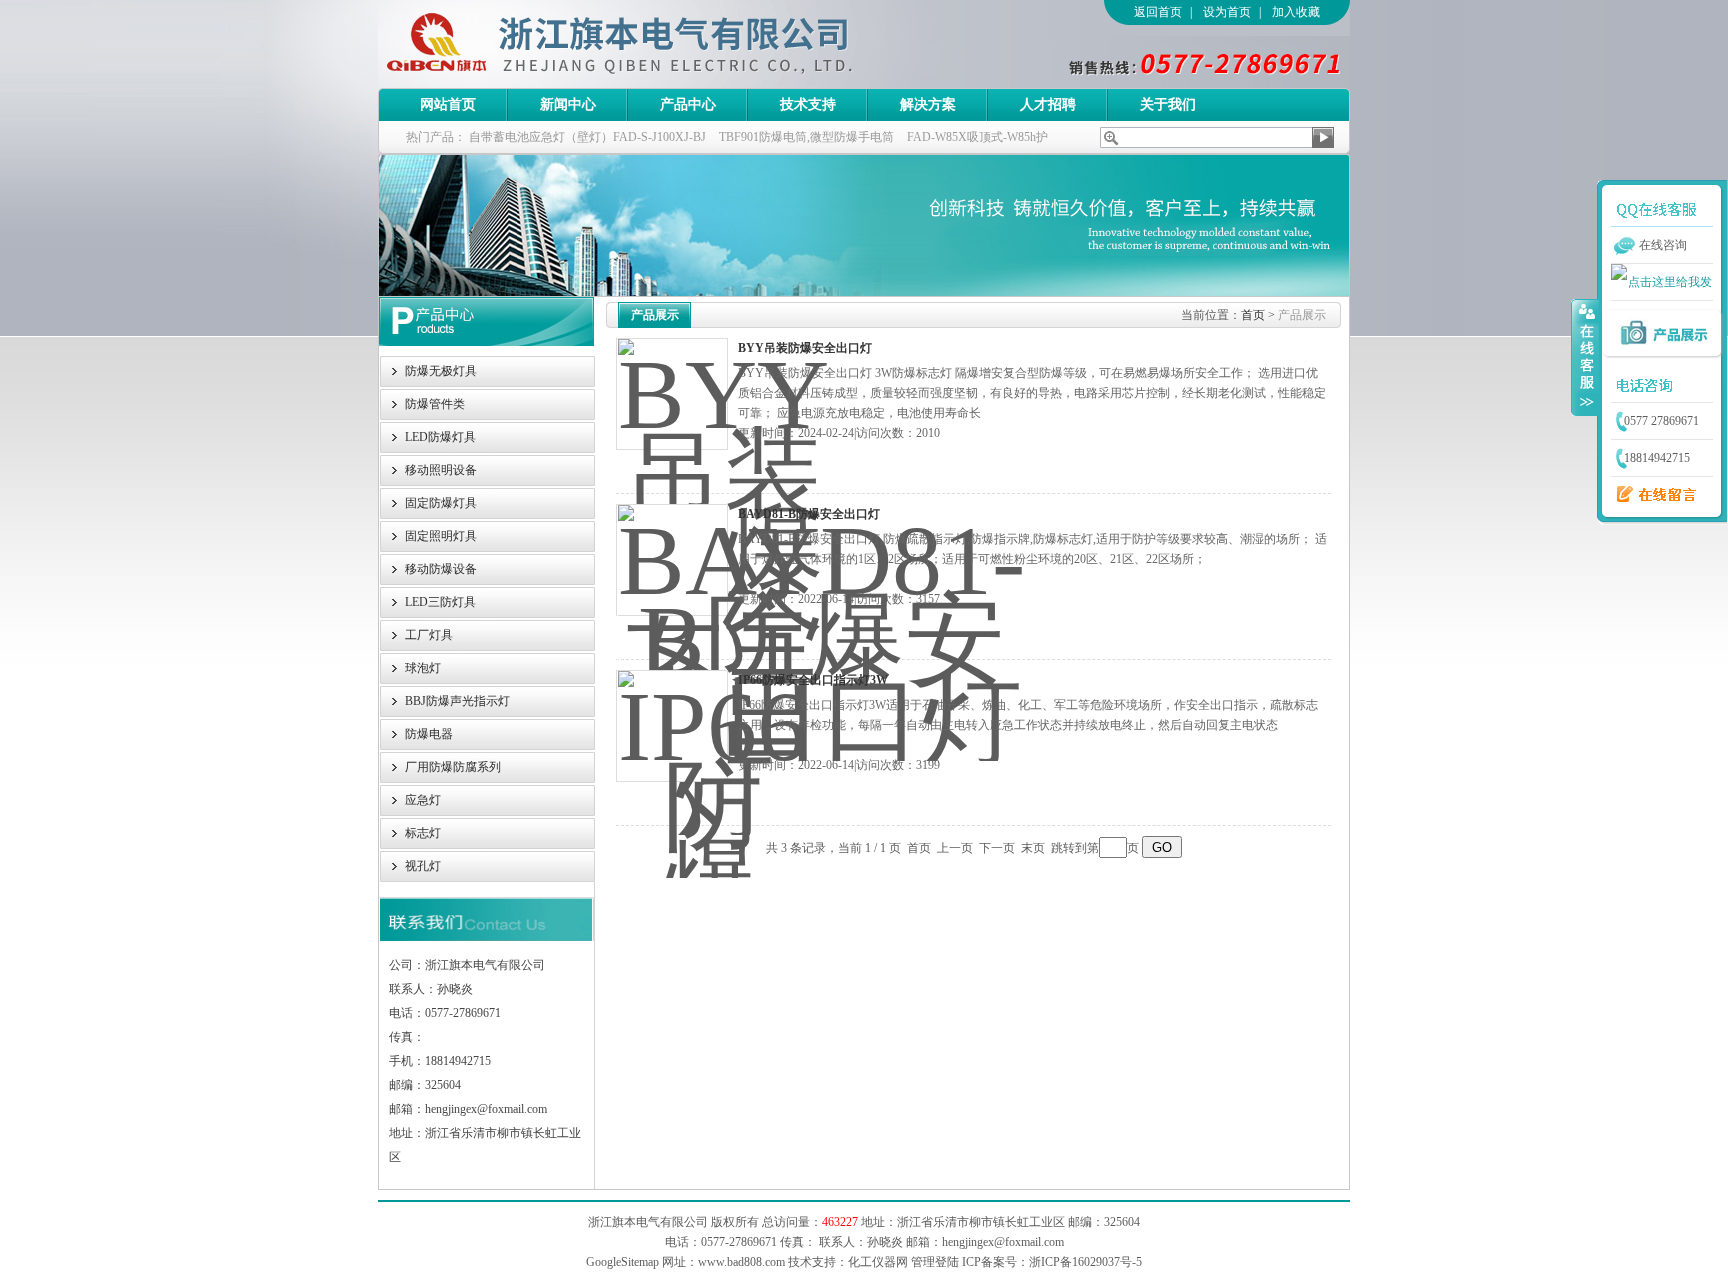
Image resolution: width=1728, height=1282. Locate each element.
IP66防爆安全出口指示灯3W (813, 680)
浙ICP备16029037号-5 (1085, 1262)
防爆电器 (429, 734)
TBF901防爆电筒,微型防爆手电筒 (806, 137)
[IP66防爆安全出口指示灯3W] (672, 726)
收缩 (1585, 357)
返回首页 (1158, 12)
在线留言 (1651, 495)
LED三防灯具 (440, 602)
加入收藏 (1296, 12)
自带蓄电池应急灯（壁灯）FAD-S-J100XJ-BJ (587, 137)
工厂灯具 (429, 635)
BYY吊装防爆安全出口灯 (805, 348)
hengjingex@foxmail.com (1003, 1242)
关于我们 (1168, 104)
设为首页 (1227, 12)
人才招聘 (1048, 104)
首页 (1253, 315)
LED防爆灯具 (440, 437)
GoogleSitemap (622, 1262)
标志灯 (423, 833)
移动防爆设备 (441, 569)
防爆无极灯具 (441, 371)
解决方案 (928, 104)
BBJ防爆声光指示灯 (457, 701)
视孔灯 (423, 866)
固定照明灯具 (441, 536)
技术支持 (808, 104)
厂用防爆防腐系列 (453, 767)
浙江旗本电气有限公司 (653, 44)
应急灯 (423, 800)
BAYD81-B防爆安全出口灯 (809, 514)
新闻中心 (568, 104)
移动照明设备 (441, 470)
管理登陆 (935, 1262)
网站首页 (448, 104)
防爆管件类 (435, 404)
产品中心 (688, 104)
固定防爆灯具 (441, 503)
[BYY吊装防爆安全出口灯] (672, 394)
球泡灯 (423, 668)
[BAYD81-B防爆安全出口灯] (672, 560)
